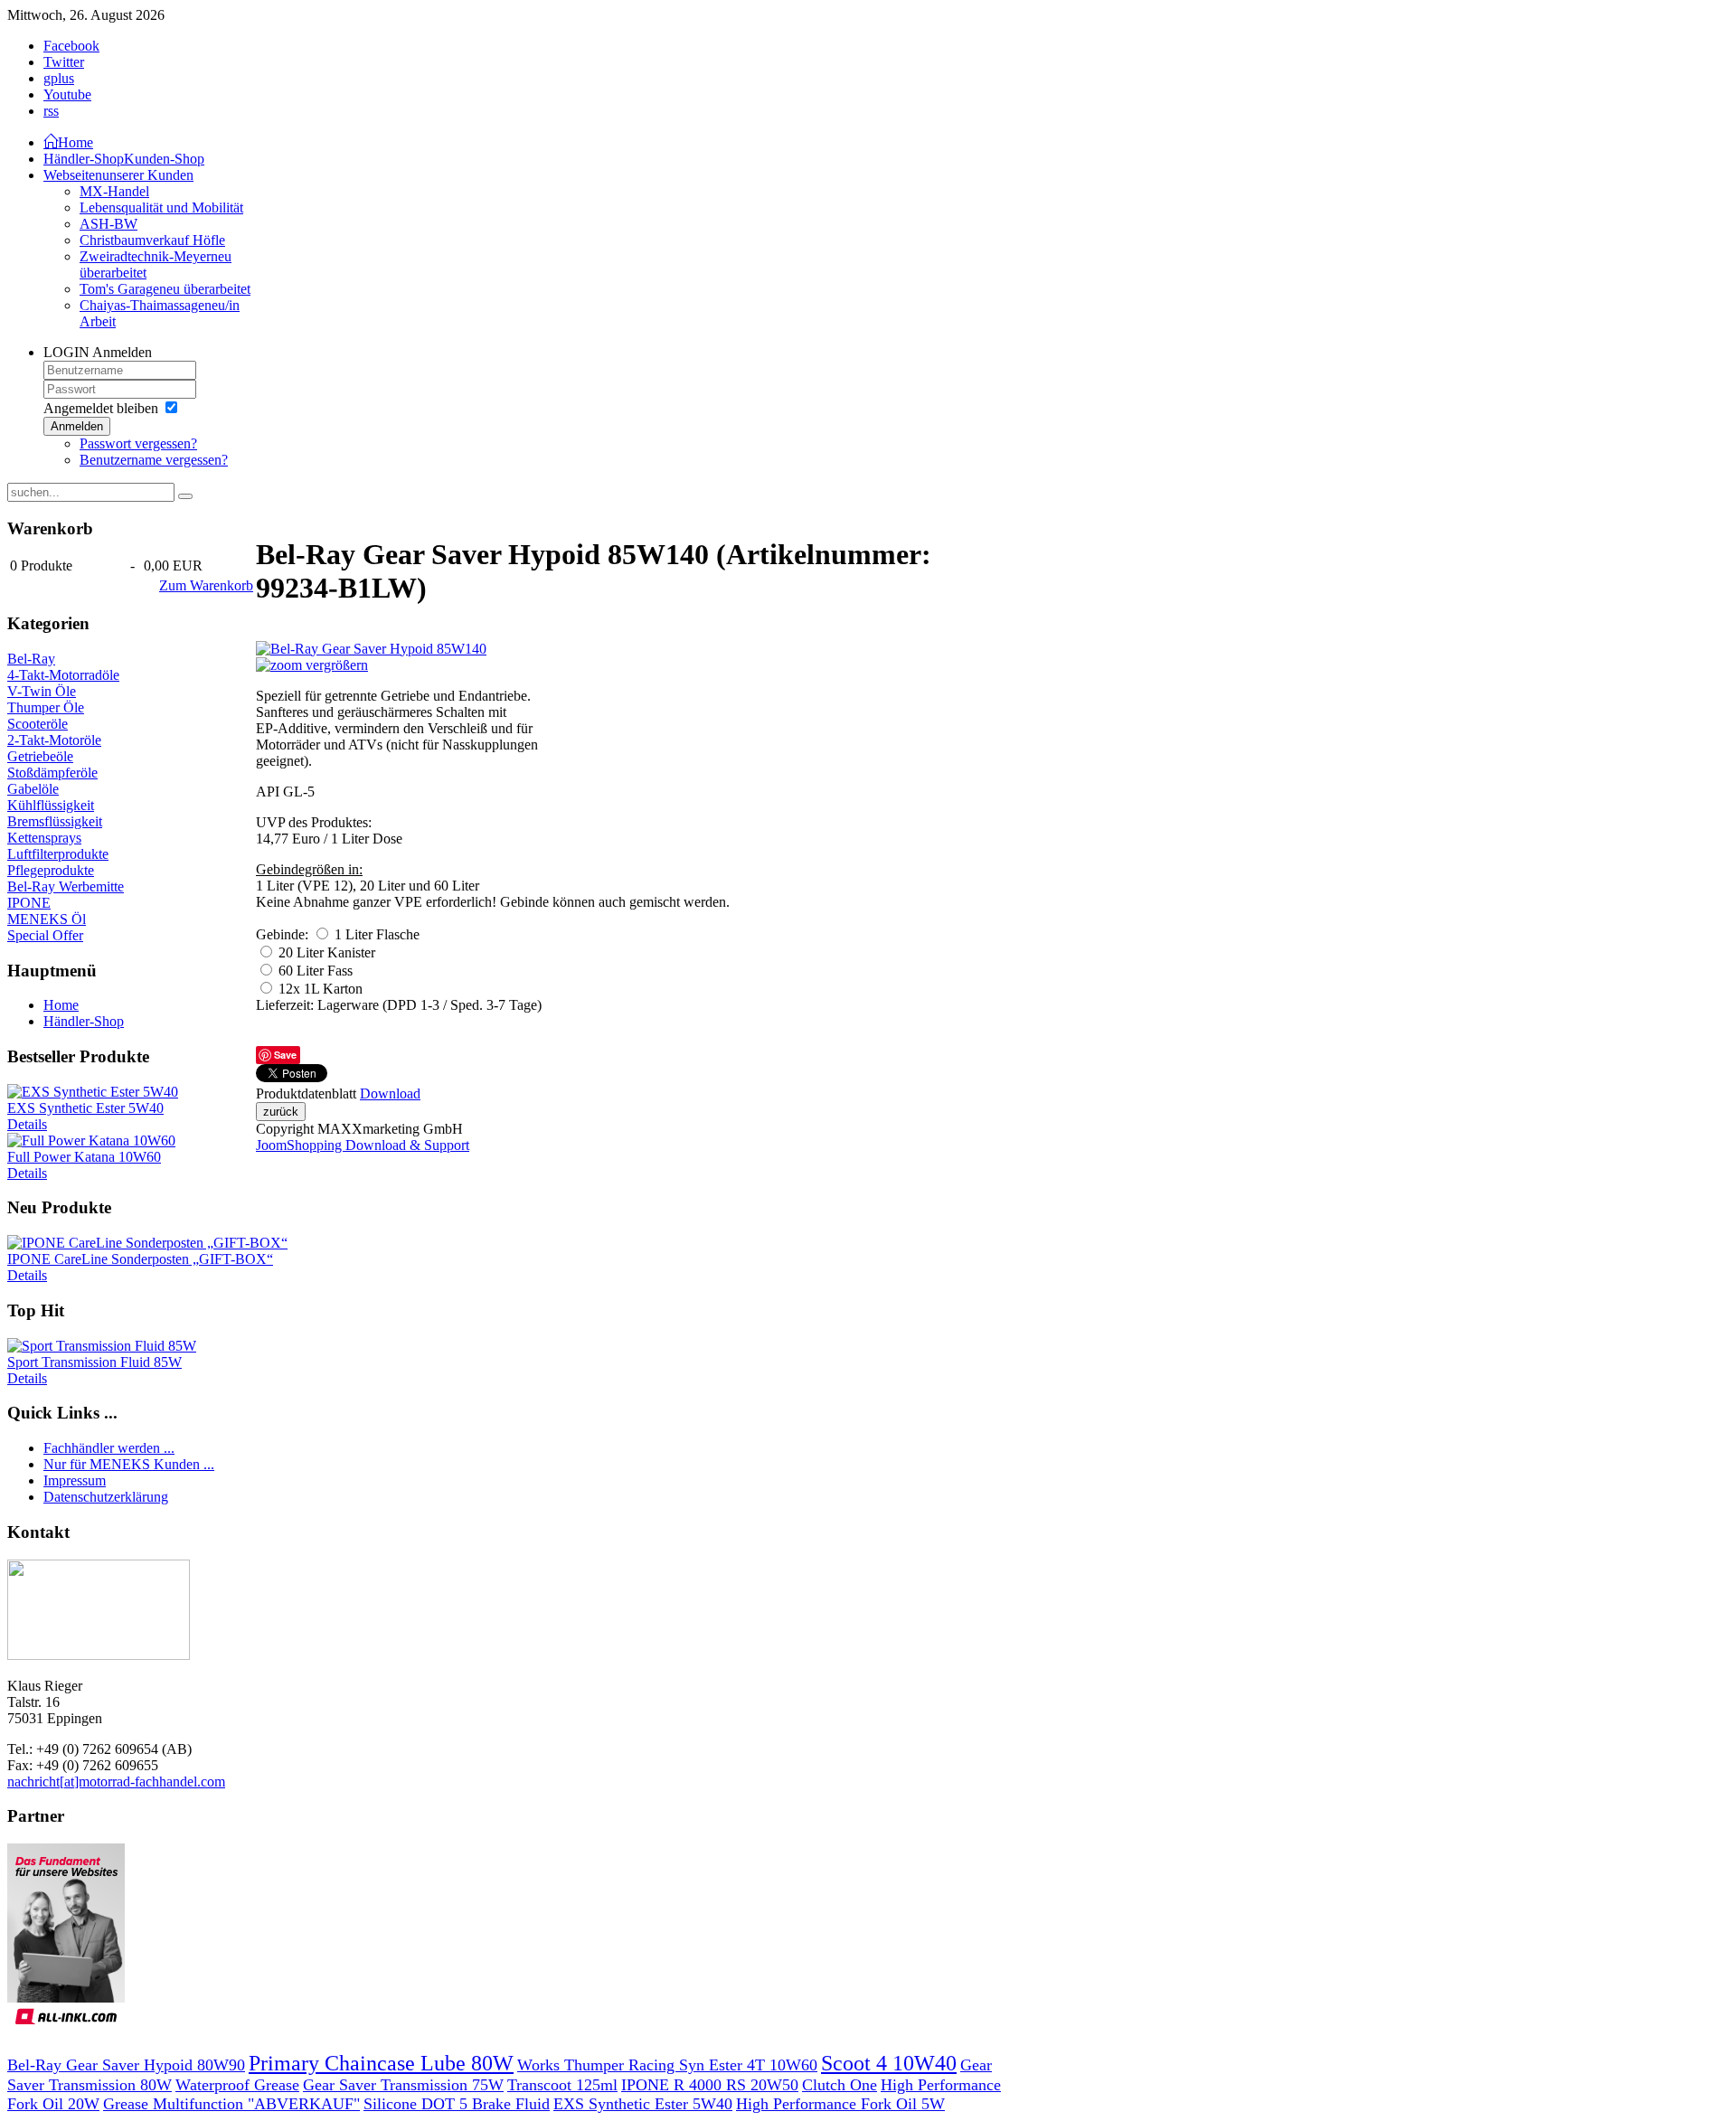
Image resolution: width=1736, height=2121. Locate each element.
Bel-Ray (31, 659)
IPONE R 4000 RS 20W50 (710, 2085)
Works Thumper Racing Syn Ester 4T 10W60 (667, 2065)
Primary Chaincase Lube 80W (381, 2063)
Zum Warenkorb (206, 585)
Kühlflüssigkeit (51, 805)
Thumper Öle (46, 707)
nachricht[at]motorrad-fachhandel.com (116, 1782)
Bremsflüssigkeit (55, 821)
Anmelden (77, 426)
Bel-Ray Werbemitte (66, 886)
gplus (59, 78)
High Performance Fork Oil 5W (840, 2104)
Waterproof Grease (237, 2085)
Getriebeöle (40, 756)
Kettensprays (44, 838)
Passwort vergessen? (138, 443)
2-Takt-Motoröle (54, 740)
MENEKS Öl (47, 919)
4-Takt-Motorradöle (63, 675)
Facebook (71, 46)
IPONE (29, 903)
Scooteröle (38, 724)
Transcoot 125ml (562, 2085)
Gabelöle (33, 789)
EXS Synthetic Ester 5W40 (85, 1108)
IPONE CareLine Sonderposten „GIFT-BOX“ (140, 1259)
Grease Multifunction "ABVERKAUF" (231, 2104)
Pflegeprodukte (51, 870)
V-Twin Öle (42, 691)
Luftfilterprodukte (58, 854)
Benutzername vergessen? (154, 460)
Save (285, 1055)
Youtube (67, 94)
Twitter (64, 62)
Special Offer (45, 935)
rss (51, 111)
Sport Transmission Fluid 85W (94, 1362)
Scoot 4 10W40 (889, 2063)
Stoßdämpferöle (52, 773)
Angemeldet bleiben (101, 408)
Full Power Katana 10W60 (84, 1157)
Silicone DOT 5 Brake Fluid (457, 2104)
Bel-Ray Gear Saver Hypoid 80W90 (126, 2065)
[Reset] (185, 496)
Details (27, 1124)
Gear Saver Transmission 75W (403, 2085)
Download (390, 1093)
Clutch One (840, 2085)
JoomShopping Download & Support (363, 1145)
